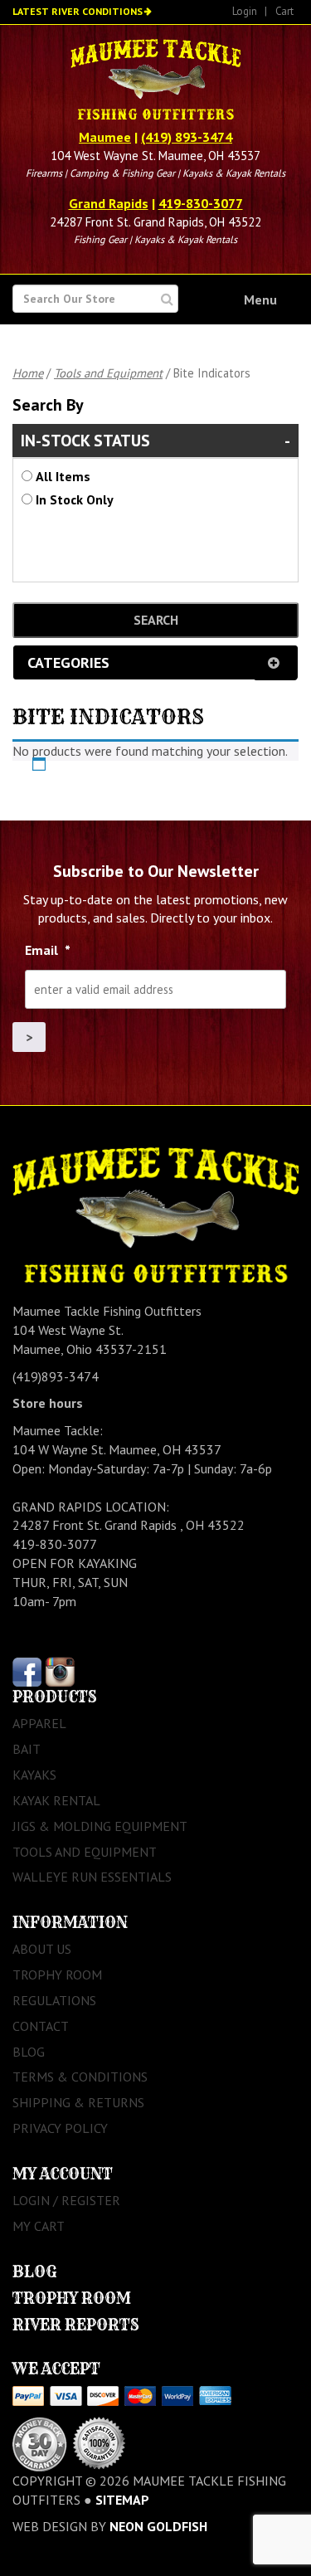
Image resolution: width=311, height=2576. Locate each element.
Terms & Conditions (80, 2077)
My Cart (39, 2226)
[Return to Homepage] (155, 81)
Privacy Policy (60, 2128)
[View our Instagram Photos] (60, 1671)
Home (28, 373)
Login (245, 11)
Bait (27, 1749)
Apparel (39, 1723)
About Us (42, 1949)
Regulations (54, 2000)
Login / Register (66, 2200)
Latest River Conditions (78, 11)
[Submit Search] (167, 299)
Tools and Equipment (108, 373)
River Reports (76, 2325)
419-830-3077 (201, 203)
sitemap (122, 2500)
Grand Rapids (109, 203)
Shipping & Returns (78, 2102)
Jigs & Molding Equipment (100, 1826)
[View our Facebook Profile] (27, 1671)
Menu (260, 299)
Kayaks (34, 1775)
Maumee (105, 137)
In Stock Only (75, 499)
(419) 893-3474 (187, 137)
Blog (29, 2052)
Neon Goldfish (158, 2526)
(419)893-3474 (56, 1376)
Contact (41, 2026)
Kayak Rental (56, 1800)
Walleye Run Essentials (92, 1877)
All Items (63, 476)
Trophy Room (57, 1975)
